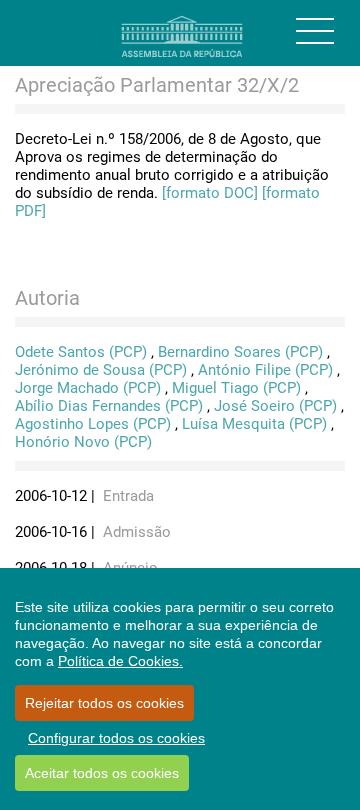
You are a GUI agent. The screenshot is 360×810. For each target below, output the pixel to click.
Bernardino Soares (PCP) (240, 352)
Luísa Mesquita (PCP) (254, 424)
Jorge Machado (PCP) (88, 388)
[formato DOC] (210, 193)
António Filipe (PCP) (265, 370)
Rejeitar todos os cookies (104, 703)
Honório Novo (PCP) (83, 442)
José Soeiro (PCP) (275, 406)
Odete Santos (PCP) (81, 352)
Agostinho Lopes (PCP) (93, 424)
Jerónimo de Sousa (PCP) (101, 370)
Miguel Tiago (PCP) (236, 388)
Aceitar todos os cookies (102, 773)
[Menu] (315, 31)
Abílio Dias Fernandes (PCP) (109, 406)
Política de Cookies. (120, 661)
